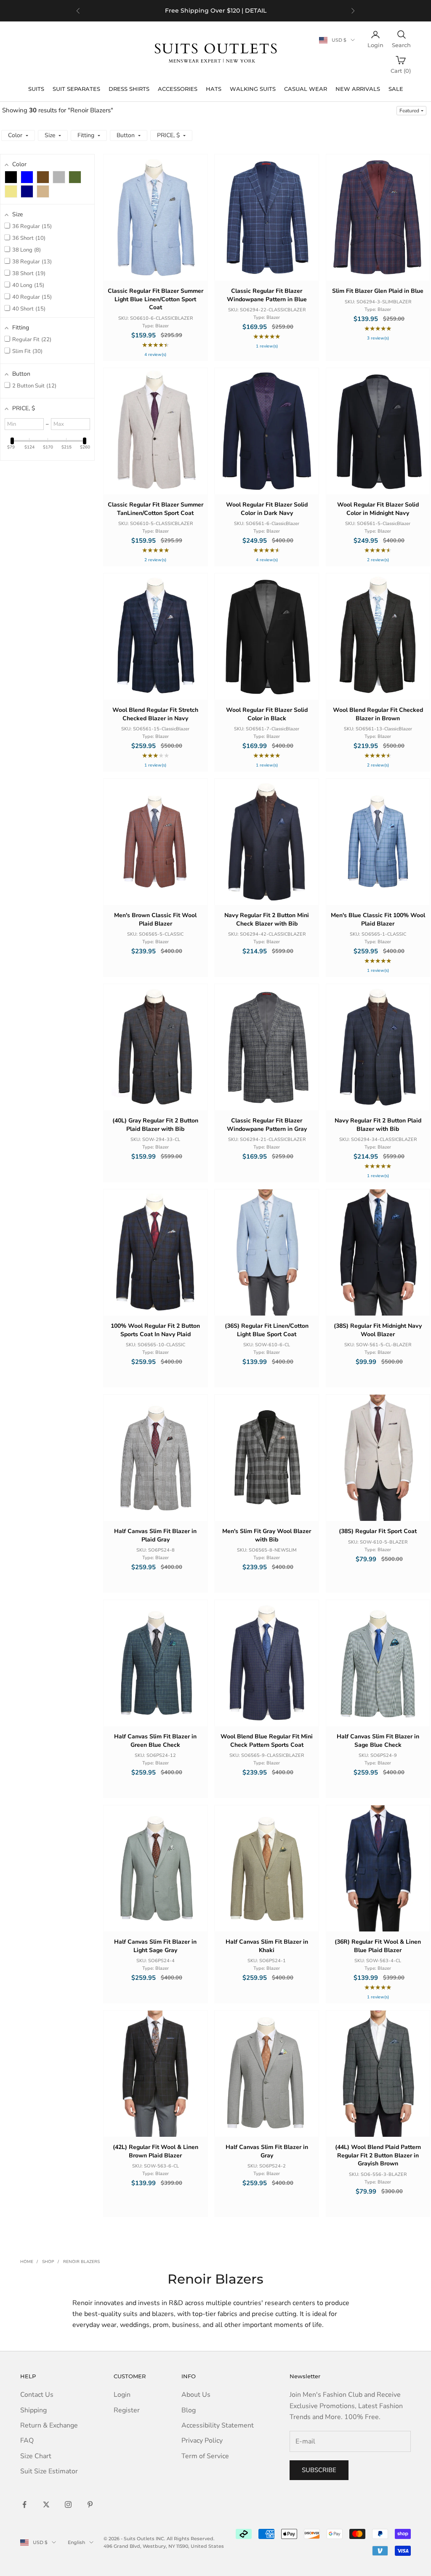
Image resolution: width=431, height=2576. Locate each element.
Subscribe (319, 2470)
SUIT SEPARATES (76, 89)
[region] (215, 11)
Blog (189, 2410)
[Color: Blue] (27, 177)
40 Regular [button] (31, 297)
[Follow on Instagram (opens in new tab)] (68, 2504)
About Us (196, 2395)
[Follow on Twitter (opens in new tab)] (46, 2504)
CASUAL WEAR (306, 89)
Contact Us (37, 2395)
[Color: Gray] (59, 177)
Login (122, 2395)
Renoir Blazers (81, 2262)
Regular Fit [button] (31, 340)
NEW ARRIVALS (358, 89)
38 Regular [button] (31, 262)
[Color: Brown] (43, 177)
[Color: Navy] (27, 191)
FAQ (27, 2441)
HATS (214, 89)
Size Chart (36, 2456)
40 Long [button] (27, 285)
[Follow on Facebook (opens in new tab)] (24, 2504)
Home (27, 2262)
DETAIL (256, 11)
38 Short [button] (28, 273)
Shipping (33, 2410)
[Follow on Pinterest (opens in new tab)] (90, 2504)
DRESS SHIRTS (129, 89)
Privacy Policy (202, 2441)
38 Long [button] (26, 250)
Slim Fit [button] (27, 351)
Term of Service (205, 2456)
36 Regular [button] (31, 226)
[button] (411, 111)
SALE (396, 89)
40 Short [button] (28, 309)
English (76, 2542)
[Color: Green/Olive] (75, 177)
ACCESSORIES (178, 89)
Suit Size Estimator (49, 2471)
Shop (48, 2262)
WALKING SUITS (253, 89)
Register (127, 2410)
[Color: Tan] (43, 191)
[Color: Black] (11, 177)
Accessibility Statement (218, 2425)
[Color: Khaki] (11, 191)
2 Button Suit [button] (33, 386)
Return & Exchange (49, 2425)
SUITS (36, 89)
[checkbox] (11, 177)
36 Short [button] (28, 238)
